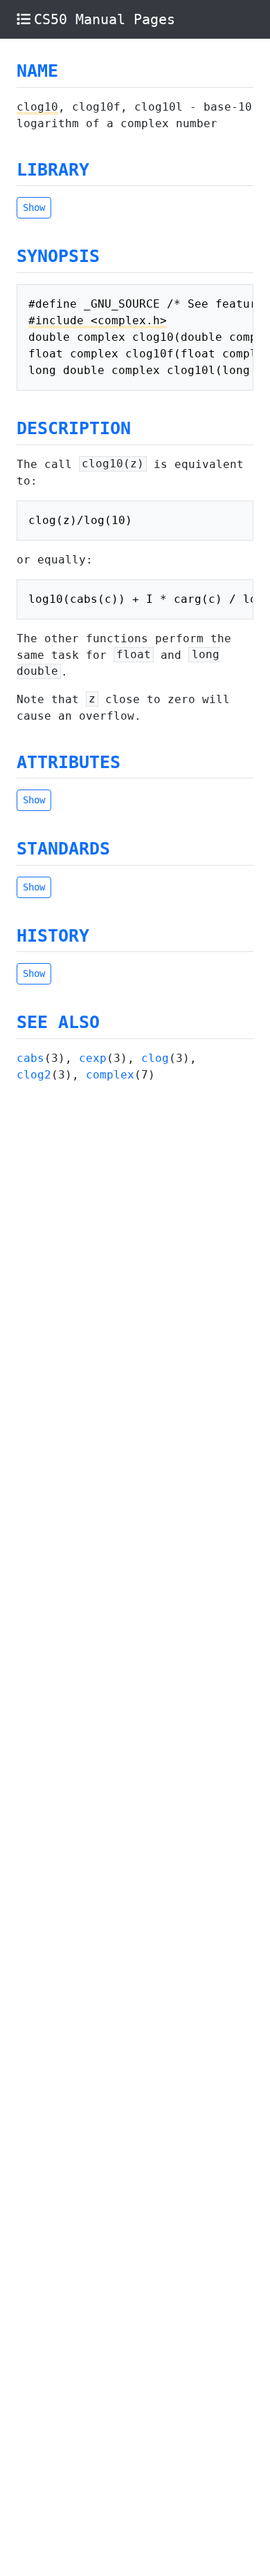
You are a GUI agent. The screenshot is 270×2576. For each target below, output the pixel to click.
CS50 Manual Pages (105, 19)
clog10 (37, 107)
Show (34, 207)
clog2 (34, 1075)
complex (110, 1075)
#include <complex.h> (98, 320)
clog (155, 1058)
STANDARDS (63, 849)
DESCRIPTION (74, 428)
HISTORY (53, 936)
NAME (37, 71)
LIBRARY (53, 170)
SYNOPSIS (58, 256)
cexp (93, 1058)
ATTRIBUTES (69, 762)
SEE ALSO (58, 1022)
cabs (30, 1058)
